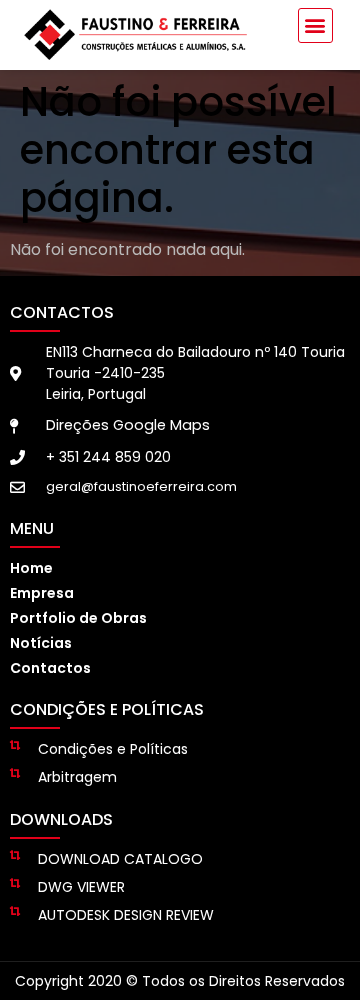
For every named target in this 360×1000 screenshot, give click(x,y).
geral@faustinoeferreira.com (141, 486)
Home (31, 568)
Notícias (41, 643)
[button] (315, 25)
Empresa (42, 593)
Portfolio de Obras (78, 618)
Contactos (50, 668)
